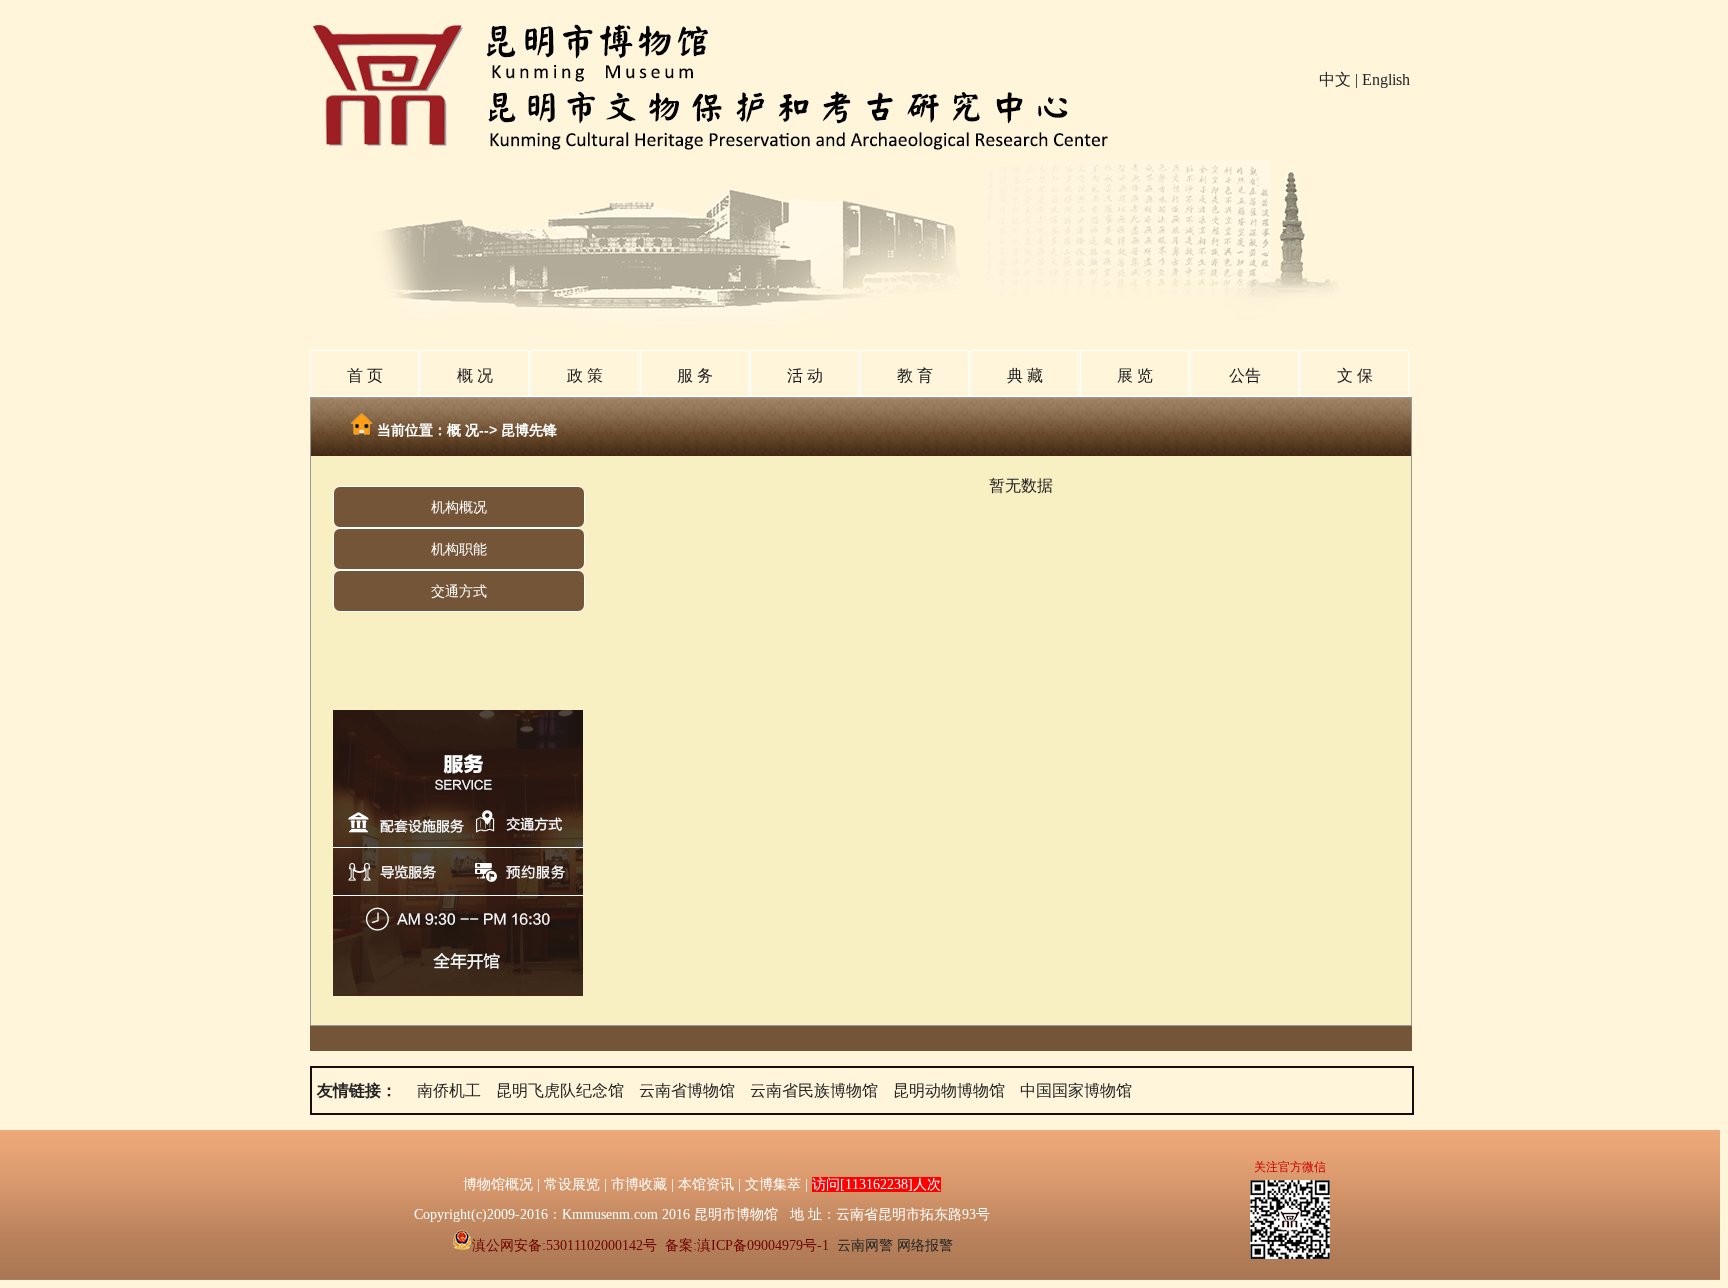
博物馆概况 (498, 1184)
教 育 (915, 375)
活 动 (805, 375)
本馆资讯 (706, 1184)
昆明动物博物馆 (949, 1090)
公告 (1245, 375)
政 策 (585, 375)
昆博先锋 (527, 430)
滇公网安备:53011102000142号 (564, 1245)
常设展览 (572, 1184)
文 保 (1355, 375)
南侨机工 (449, 1090)
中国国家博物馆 (1076, 1090)
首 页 (365, 375)
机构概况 (459, 507)
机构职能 (459, 549)
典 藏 (1025, 375)
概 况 (475, 375)
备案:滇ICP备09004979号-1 (747, 1245)
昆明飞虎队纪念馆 (560, 1090)
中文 (1335, 79)
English (1386, 79)
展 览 (1135, 375)
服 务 (695, 375)
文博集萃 (773, 1184)
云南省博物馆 (687, 1090)
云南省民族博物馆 (814, 1090)
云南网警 (865, 1245)
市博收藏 (639, 1184)
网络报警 (925, 1245)
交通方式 (459, 591)
